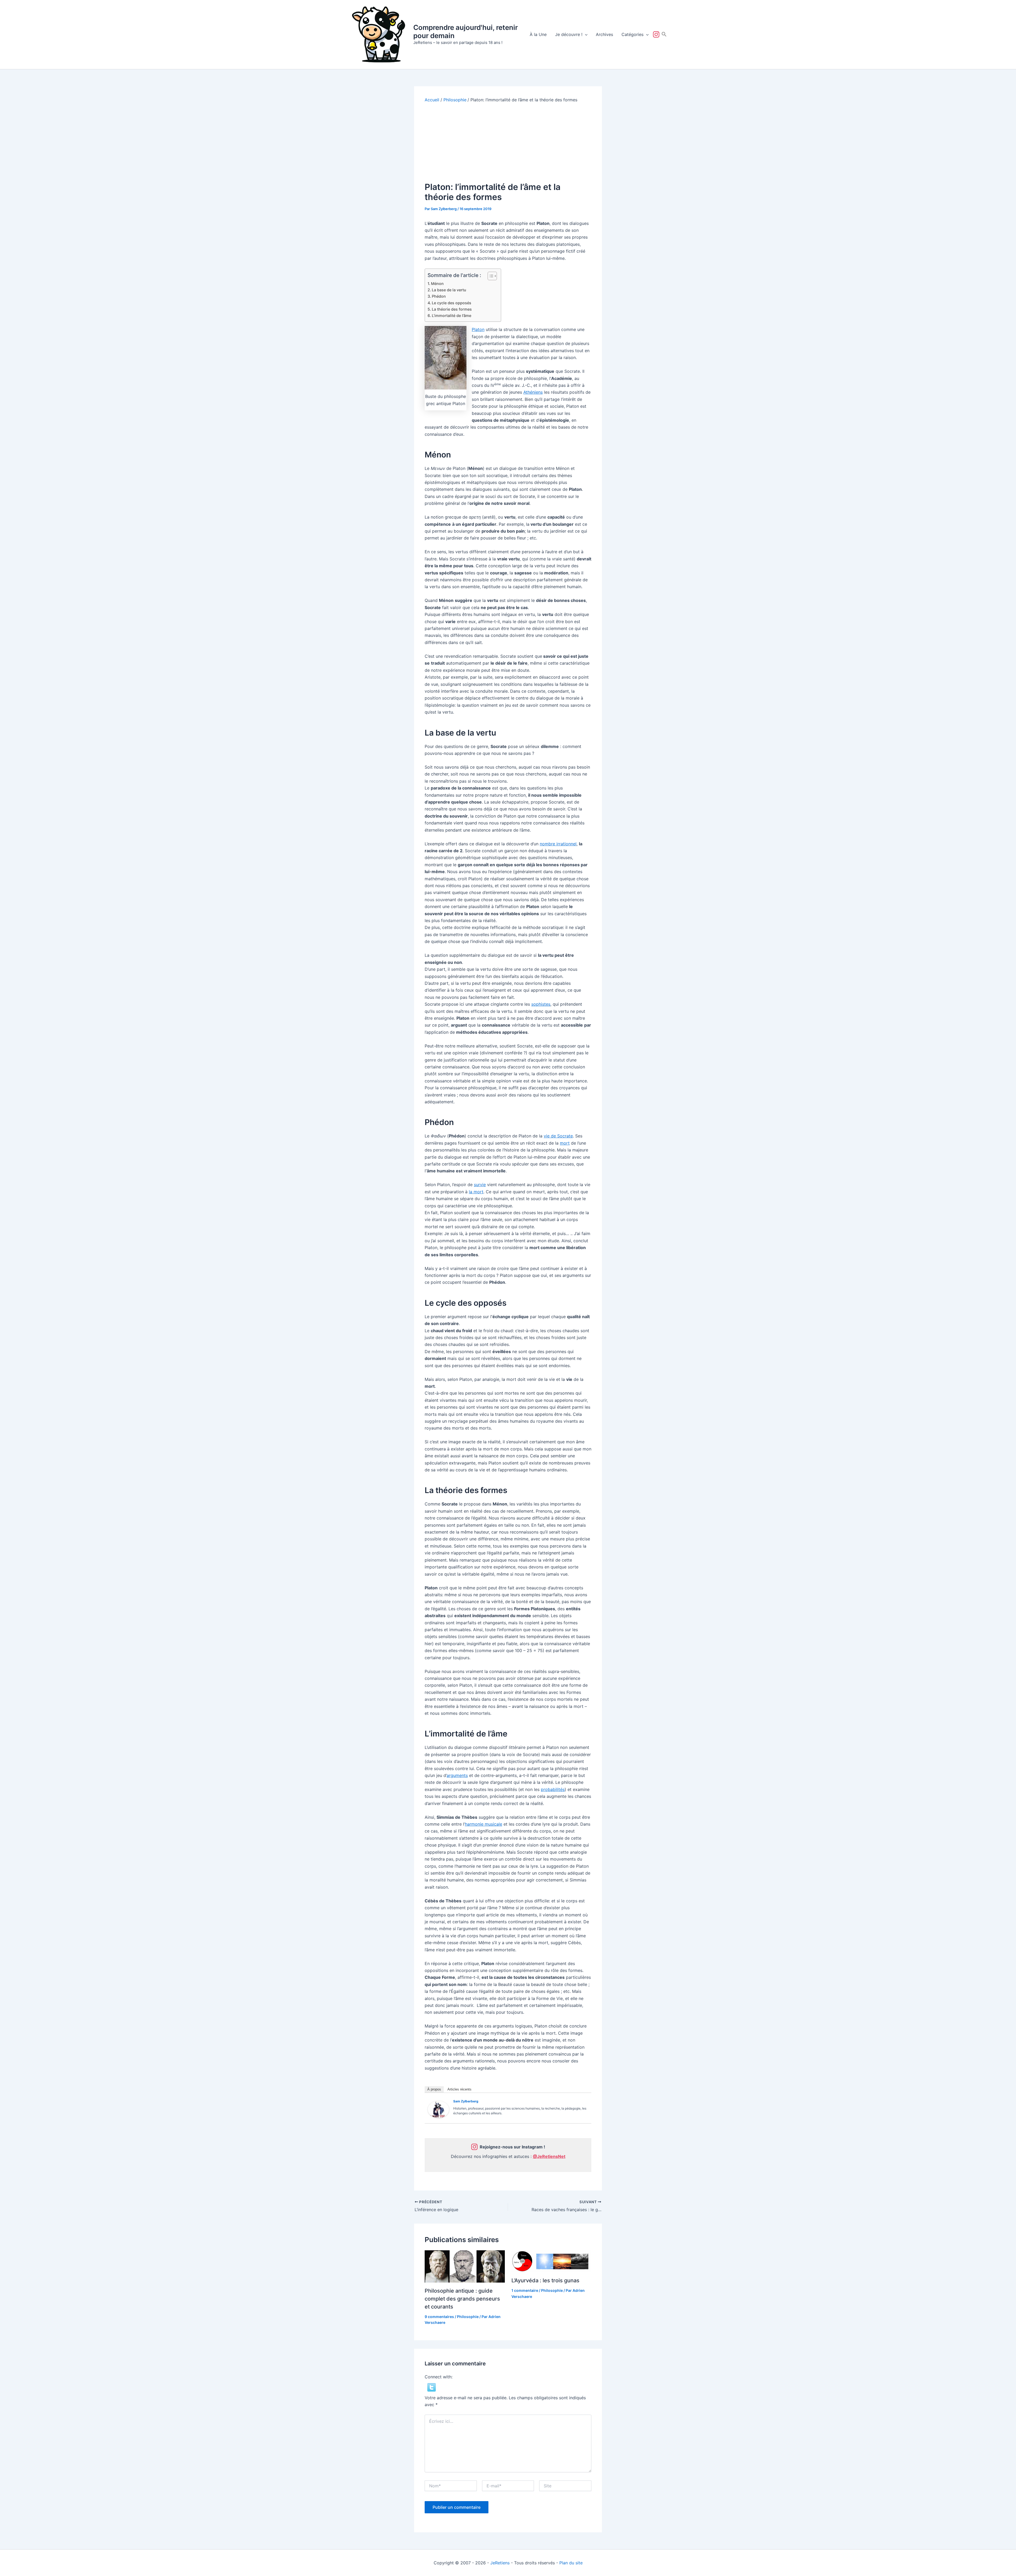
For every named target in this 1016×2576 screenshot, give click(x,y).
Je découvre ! (569, 34)
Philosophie (468, 2317)
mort (565, 1143)
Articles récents (459, 2089)
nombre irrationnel (558, 844)
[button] (585, 34)
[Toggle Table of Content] (490, 276)
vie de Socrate (558, 1136)
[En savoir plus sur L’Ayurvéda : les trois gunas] (552, 2261)
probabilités (553, 1789)
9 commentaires (439, 2317)
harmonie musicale (484, 1824)
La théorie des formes (452, 309)
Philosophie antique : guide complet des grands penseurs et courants (462, 2299)
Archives (604, 34)
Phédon (439, 296)
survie (480, 1185)
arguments (457, 1775)
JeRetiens (500, 2563)
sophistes (541, 1004)
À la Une (538, 34)
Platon (478, 329)
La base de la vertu (449, 290)
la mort (476, 1192)
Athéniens (533, 392)
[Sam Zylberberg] (438, 2109)
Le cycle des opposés (452, 303)
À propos (434, 2089)
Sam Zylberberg (466, 2101)
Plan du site (571, 2563)
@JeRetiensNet (549, 2156)
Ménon (437, 284)
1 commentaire (525, 2290)
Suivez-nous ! (657, 34)
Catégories (632, 34)
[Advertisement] (508, 142)
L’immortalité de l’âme (452, 316)
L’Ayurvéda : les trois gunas (545, 2280)
